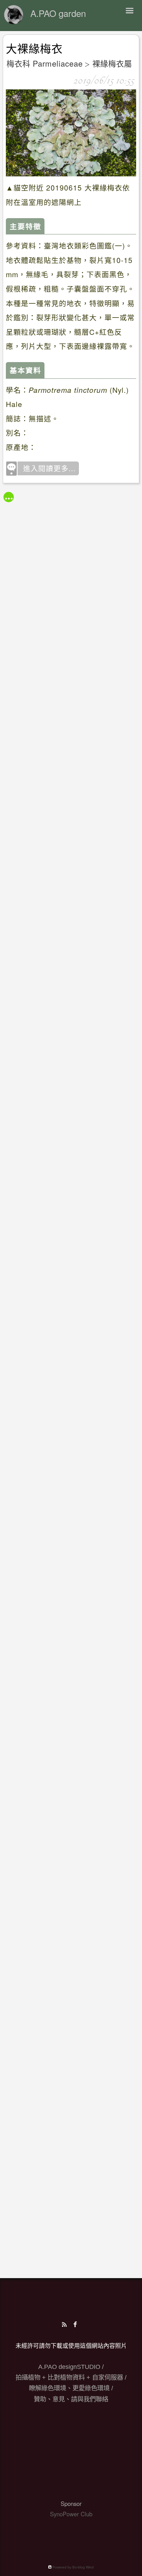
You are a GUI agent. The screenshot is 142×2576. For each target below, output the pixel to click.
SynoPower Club (71, 2514)
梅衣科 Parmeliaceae (45, 63)
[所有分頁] (9, 497)
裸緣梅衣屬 (112, 63)
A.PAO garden (58, 13)
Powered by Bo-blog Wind (73, 2567)
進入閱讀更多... (49, 468)
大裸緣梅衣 (34, 49)
